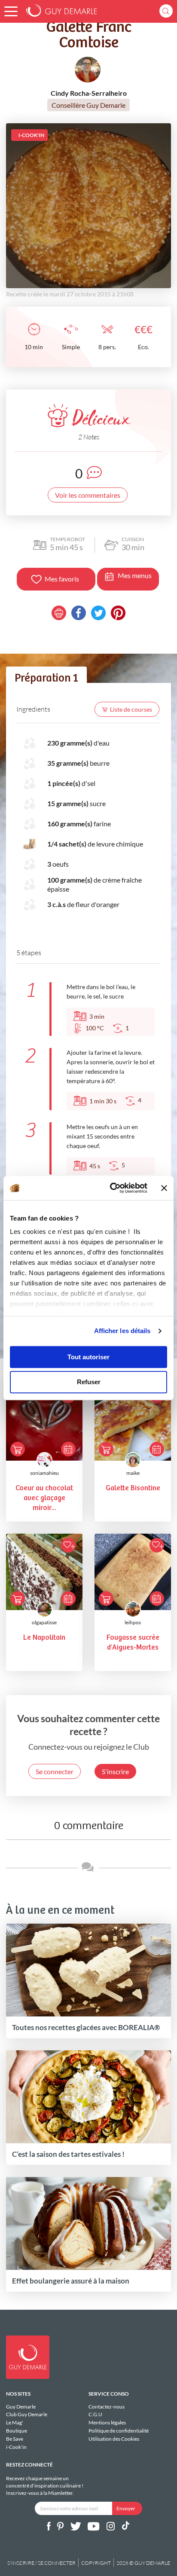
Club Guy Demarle (27, 2414)
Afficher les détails (122, 1331)
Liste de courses (131, 709)
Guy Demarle (21, 2407)
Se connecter (55, 1771)
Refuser (89, 1382)
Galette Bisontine (133, 1488)
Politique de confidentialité (119, 2431)
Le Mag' (15, 2422)
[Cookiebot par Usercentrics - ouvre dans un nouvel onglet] (111, 1188)
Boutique (17, 2431)
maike (133, 1473)
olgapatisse (44, 1622)
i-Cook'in (16, 2447)
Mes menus (135, 575)
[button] (11, 11)
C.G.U (95, 2414)
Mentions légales (107, 2422)
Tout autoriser (88, 1357)
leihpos (133, 1622)
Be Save (15, 2439)
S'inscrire (115, 1771)
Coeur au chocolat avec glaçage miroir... (44, 1498)
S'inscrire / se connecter (41, 2563)
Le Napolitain (44, 1638)
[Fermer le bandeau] (164, 1188)
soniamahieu (44, 1473)
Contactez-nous (107, 2407)
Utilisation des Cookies (114, 2439)
